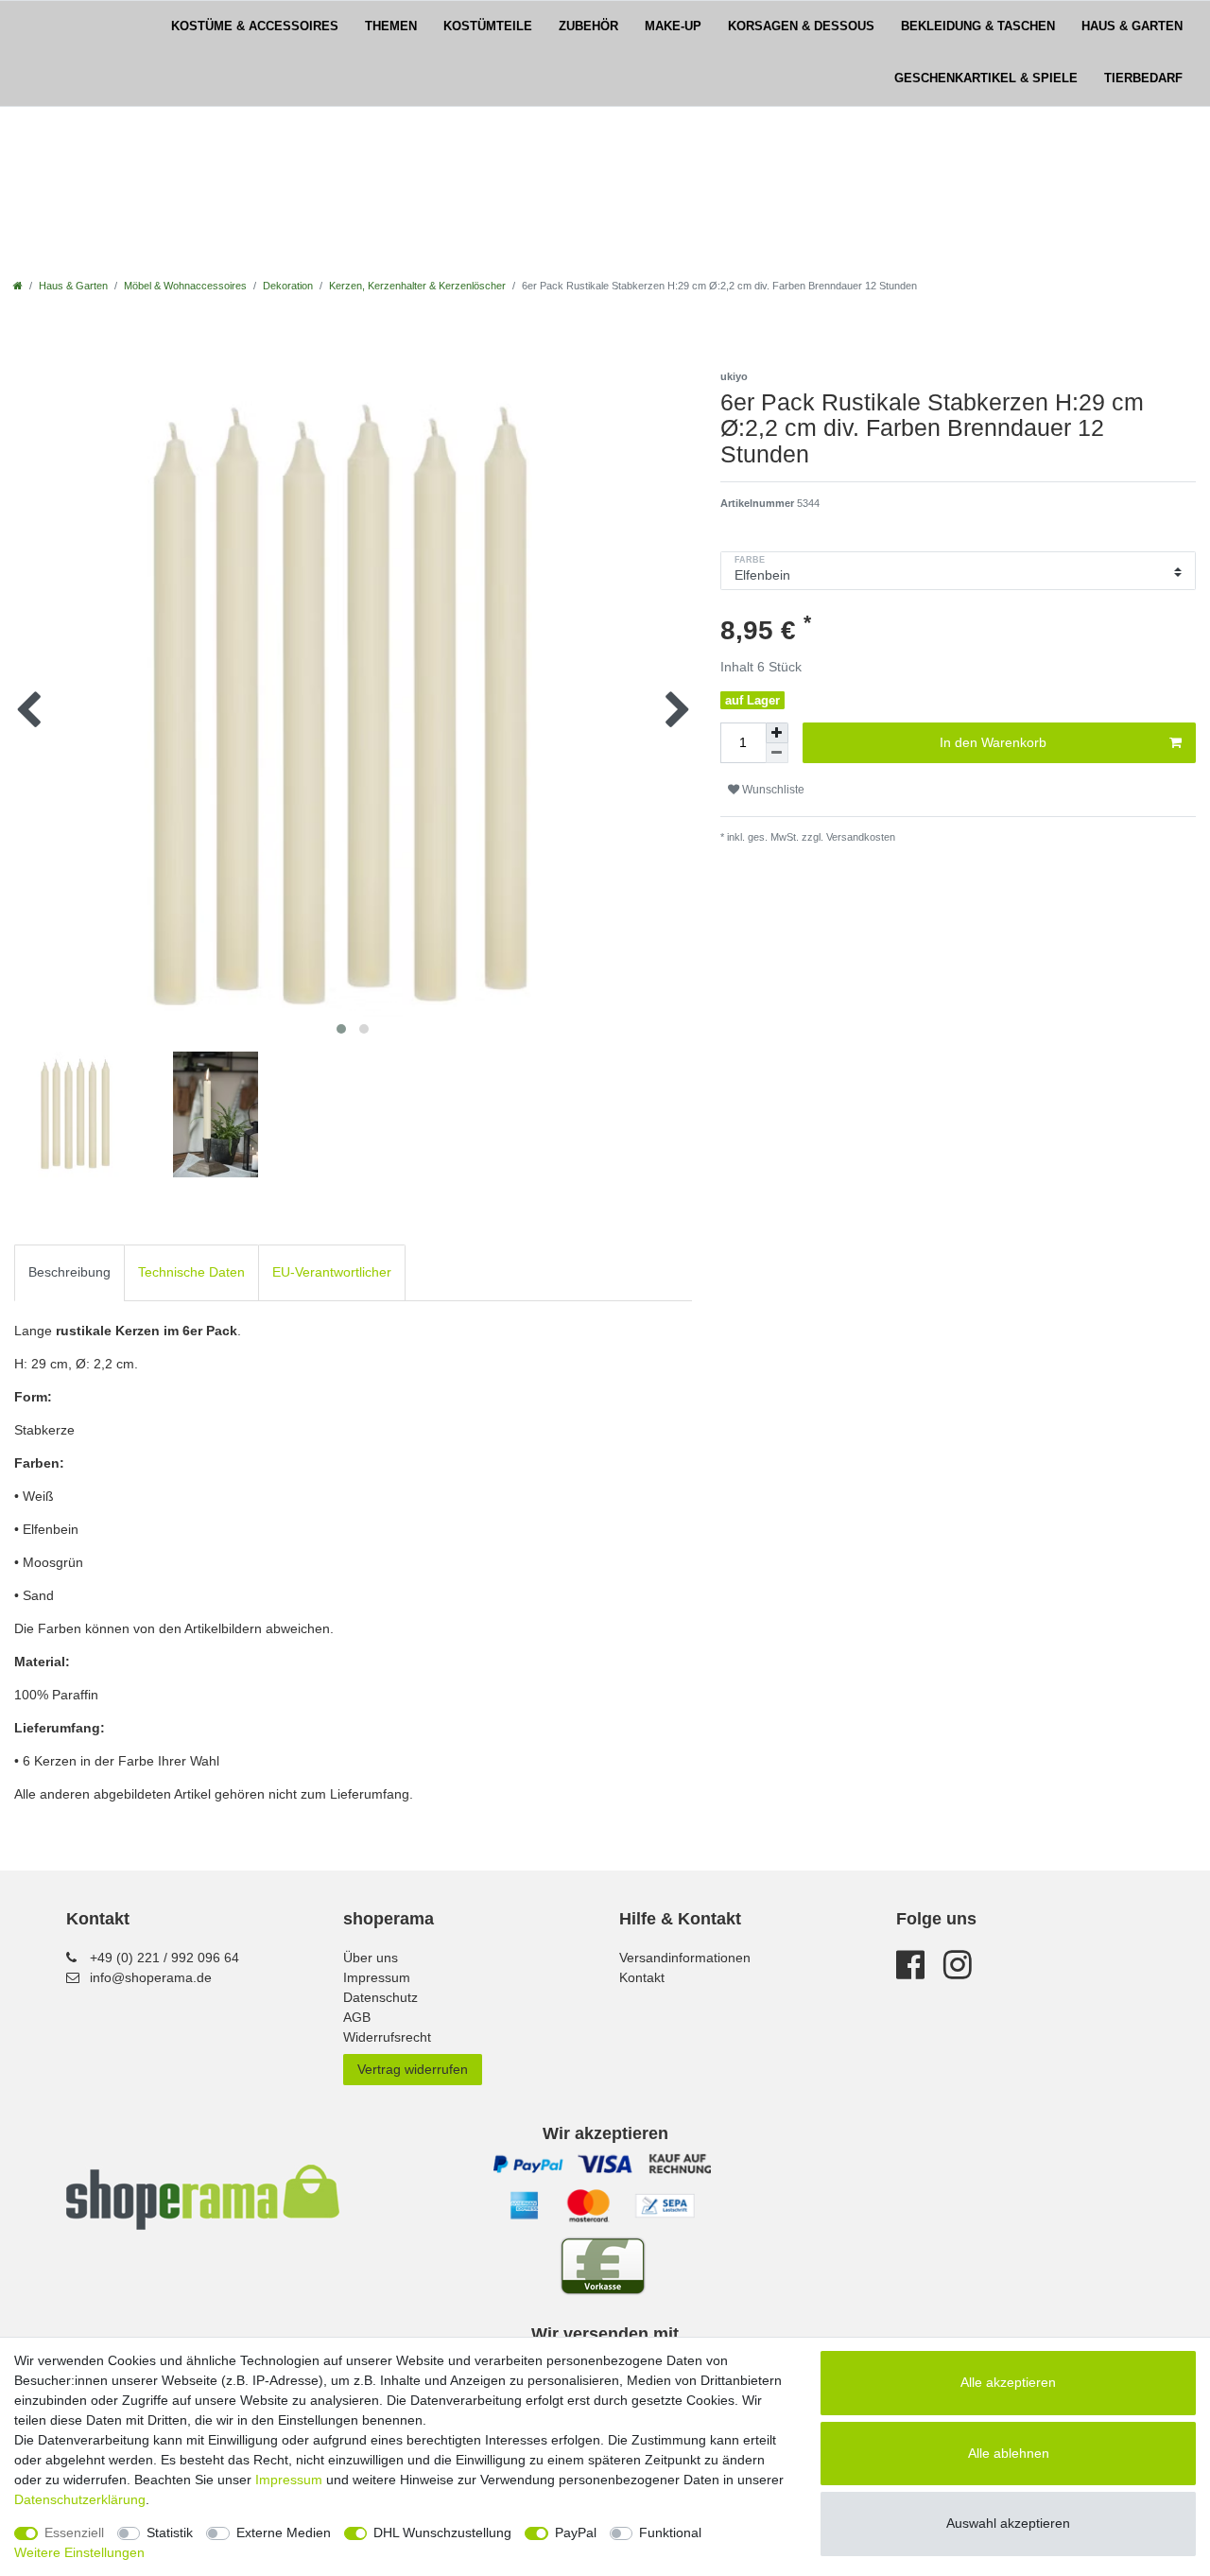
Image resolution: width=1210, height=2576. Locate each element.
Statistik (170, 2532)
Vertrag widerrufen (413, 2069)
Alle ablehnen (1009, 2453)
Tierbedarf (1143, 78)
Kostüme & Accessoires (255, 26)
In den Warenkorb (993, 742)
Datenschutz (380, 1997)
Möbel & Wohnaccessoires (185, 286)
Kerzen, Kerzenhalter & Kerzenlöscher (417, 286)
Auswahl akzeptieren (1008, 2523)
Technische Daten (191, 1272)
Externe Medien (284, 2532)
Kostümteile (488, 26)
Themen (391, 26)
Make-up (673, 26)
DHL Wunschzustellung (442, 2532)
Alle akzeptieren (1008, 2382)
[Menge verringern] (777, 753)
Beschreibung (69, 1272)
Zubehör (588, 26)
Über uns (371, 1958)
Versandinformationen (685, 1958)
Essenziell (74, 2532)
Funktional (670, 2532)
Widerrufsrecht (387, 2037)
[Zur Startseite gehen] (18, 286)
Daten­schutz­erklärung (80, 2499)
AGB (357, 2017)
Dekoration (288, 286)
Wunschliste (772, 790)
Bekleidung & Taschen (978, 26)
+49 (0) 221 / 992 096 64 (164, 1958)
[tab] (69, 1272)
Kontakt (642, 1977)
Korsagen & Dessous (801, 26)
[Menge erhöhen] (777, 733)
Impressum (377, 1977)
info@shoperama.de (151, 1977)
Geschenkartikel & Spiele (986, 78)
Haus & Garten (1132, 26)
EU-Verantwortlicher (332, 1272)
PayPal (576, 2532)
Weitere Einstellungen (79, 2552)
